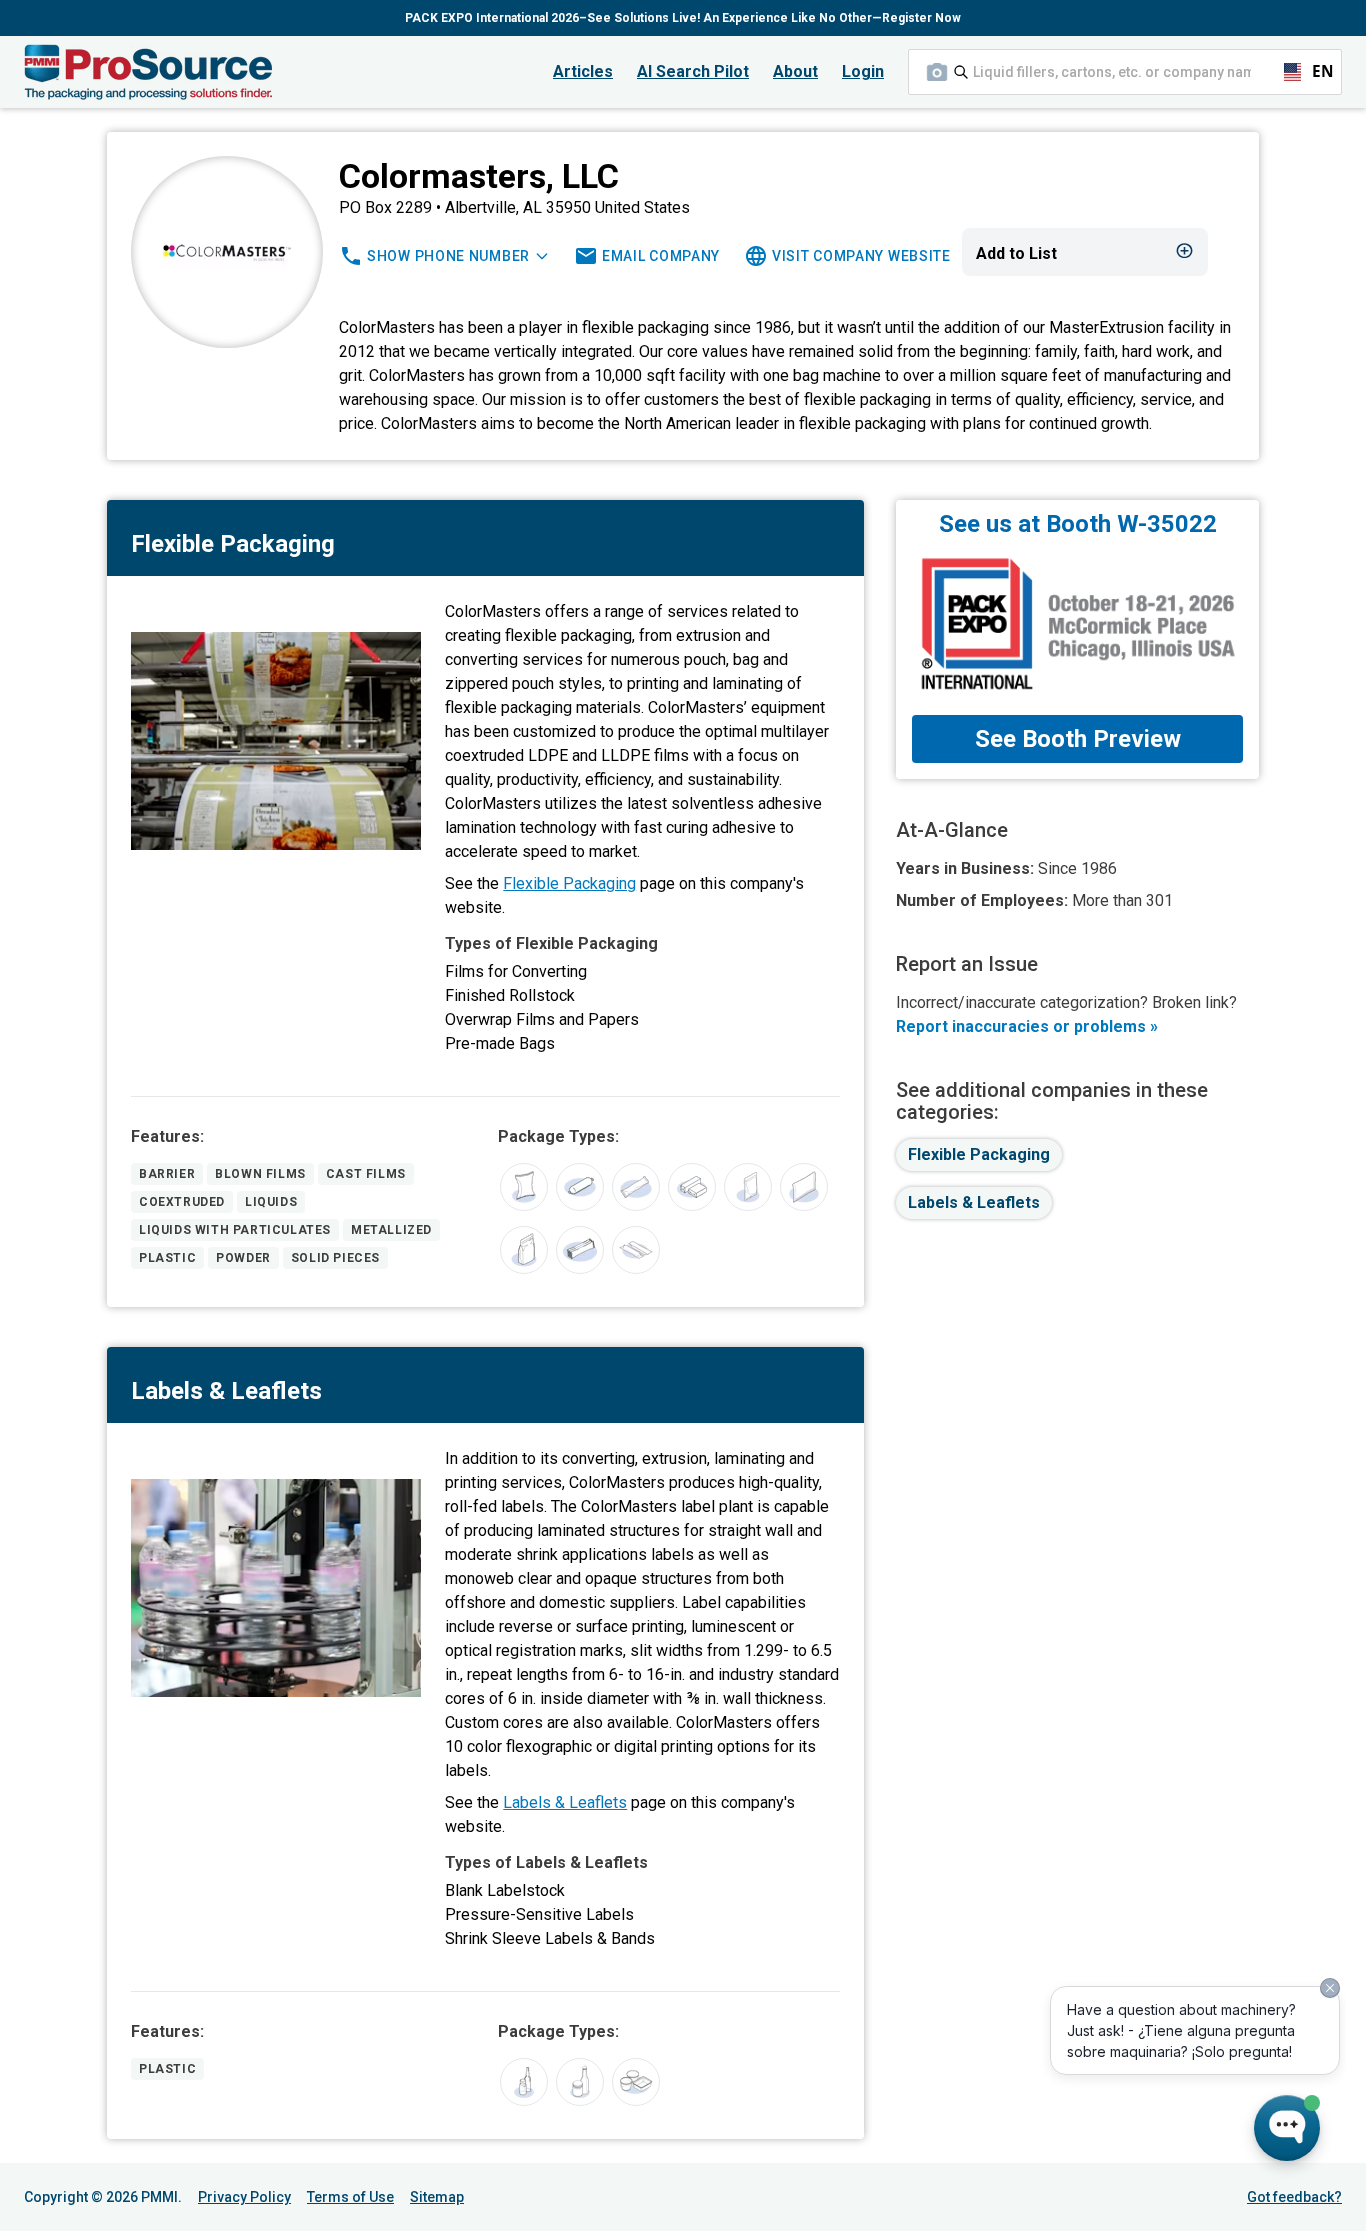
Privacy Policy (244, 2197)
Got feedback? (1294, 2197)
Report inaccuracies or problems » (1027, 1026)
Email (661, 256)
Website (861, 256)
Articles (583, 71)
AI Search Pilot (693, 71)
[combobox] (1125, 72)
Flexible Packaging (569, 883)
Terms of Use (350, 2197)
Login (863, 71)
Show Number (448, 256)
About (795, 71)
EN (1314, 71)
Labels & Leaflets (565, 1802)
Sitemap (437, 2197)
